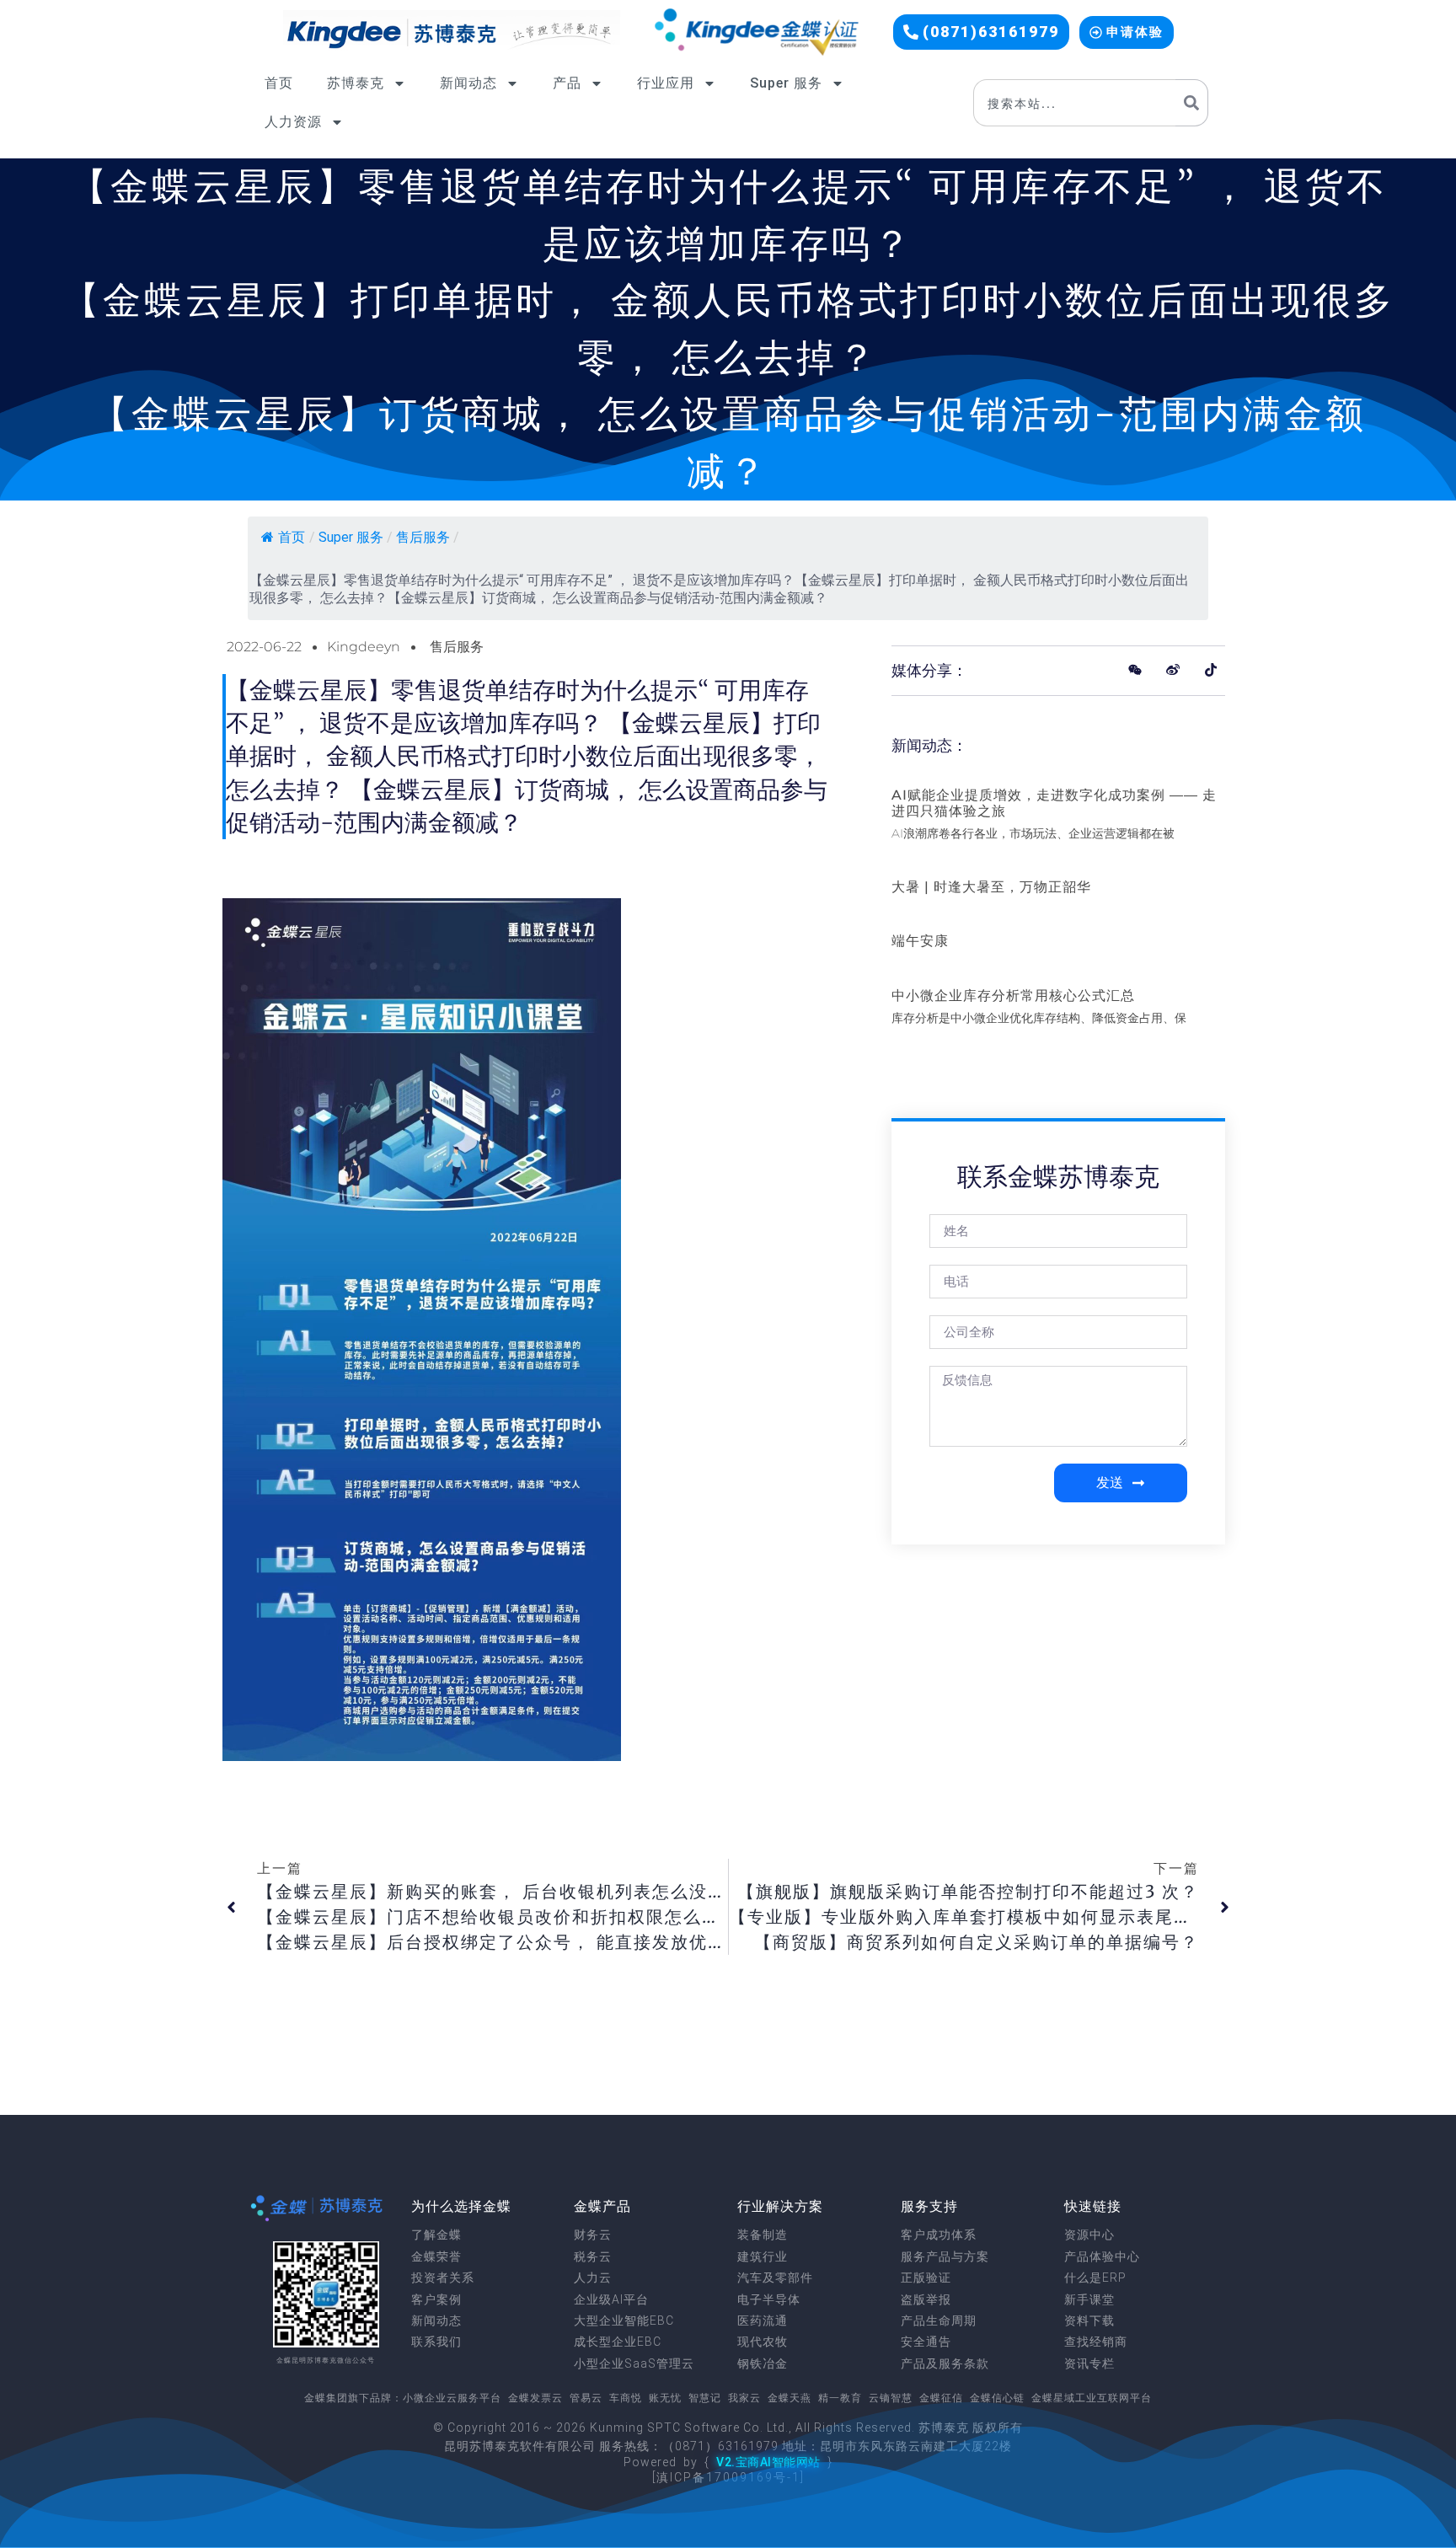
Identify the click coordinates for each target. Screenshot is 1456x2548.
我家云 (744, 2398)
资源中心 (1089, 2235)
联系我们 (436, 2342)
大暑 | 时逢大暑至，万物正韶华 (991, 887)
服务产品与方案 (945, 2256)
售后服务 (423, 537)
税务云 (593, 2256)
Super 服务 (786, 83)
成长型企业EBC (618, 2342)
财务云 (593, 2235)
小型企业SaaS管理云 (634, 2363)
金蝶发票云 (535, 2398)
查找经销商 (1096, 2342)
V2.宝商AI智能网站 (768, 2462)
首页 (279, 83)
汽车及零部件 (775, 2278)
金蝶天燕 (790, 2398)
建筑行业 (763, 2256)
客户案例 (436, 2299)
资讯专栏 (1089, 2363)
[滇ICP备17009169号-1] (728, 2477)
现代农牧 (763, 2342)
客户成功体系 (939, 2235)
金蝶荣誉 (436, 2256)
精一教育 (840, 2398)
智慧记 (705, 2398)
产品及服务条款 (945, 2363)
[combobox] (1074, 103)
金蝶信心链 (997, 2398)
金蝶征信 (941, 2398)
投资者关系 (443, 2278)
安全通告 (926, 2342)
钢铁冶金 (763, 2363)
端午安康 (920, 941)
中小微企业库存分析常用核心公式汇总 (1013, 996)
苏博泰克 (356, 83)
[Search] (1192, 103)
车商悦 (626, 2398)
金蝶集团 (326, 2398)
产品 (567, 83)
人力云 (593, 2278)
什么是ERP (1095, 2278)
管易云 (586, 2398)
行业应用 (666, 83)
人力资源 (293, 122)
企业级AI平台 (611, 2299)
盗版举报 (926, 2299)
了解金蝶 (436, 2235)
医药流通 (763, 2320)
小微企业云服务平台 (452, 2398)
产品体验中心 (1102, 2256)
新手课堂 (1089, 2299)
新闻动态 (468, 83)
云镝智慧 (891, 2398)
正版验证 (926, 2278)
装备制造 (763, 2235)
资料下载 (1089, 2320)
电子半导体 (769, 2299)
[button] (981, 32)
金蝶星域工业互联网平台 (1092, 2398)
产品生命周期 (939, 2320)
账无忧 (665, 2398)
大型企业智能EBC (624, 2320)
